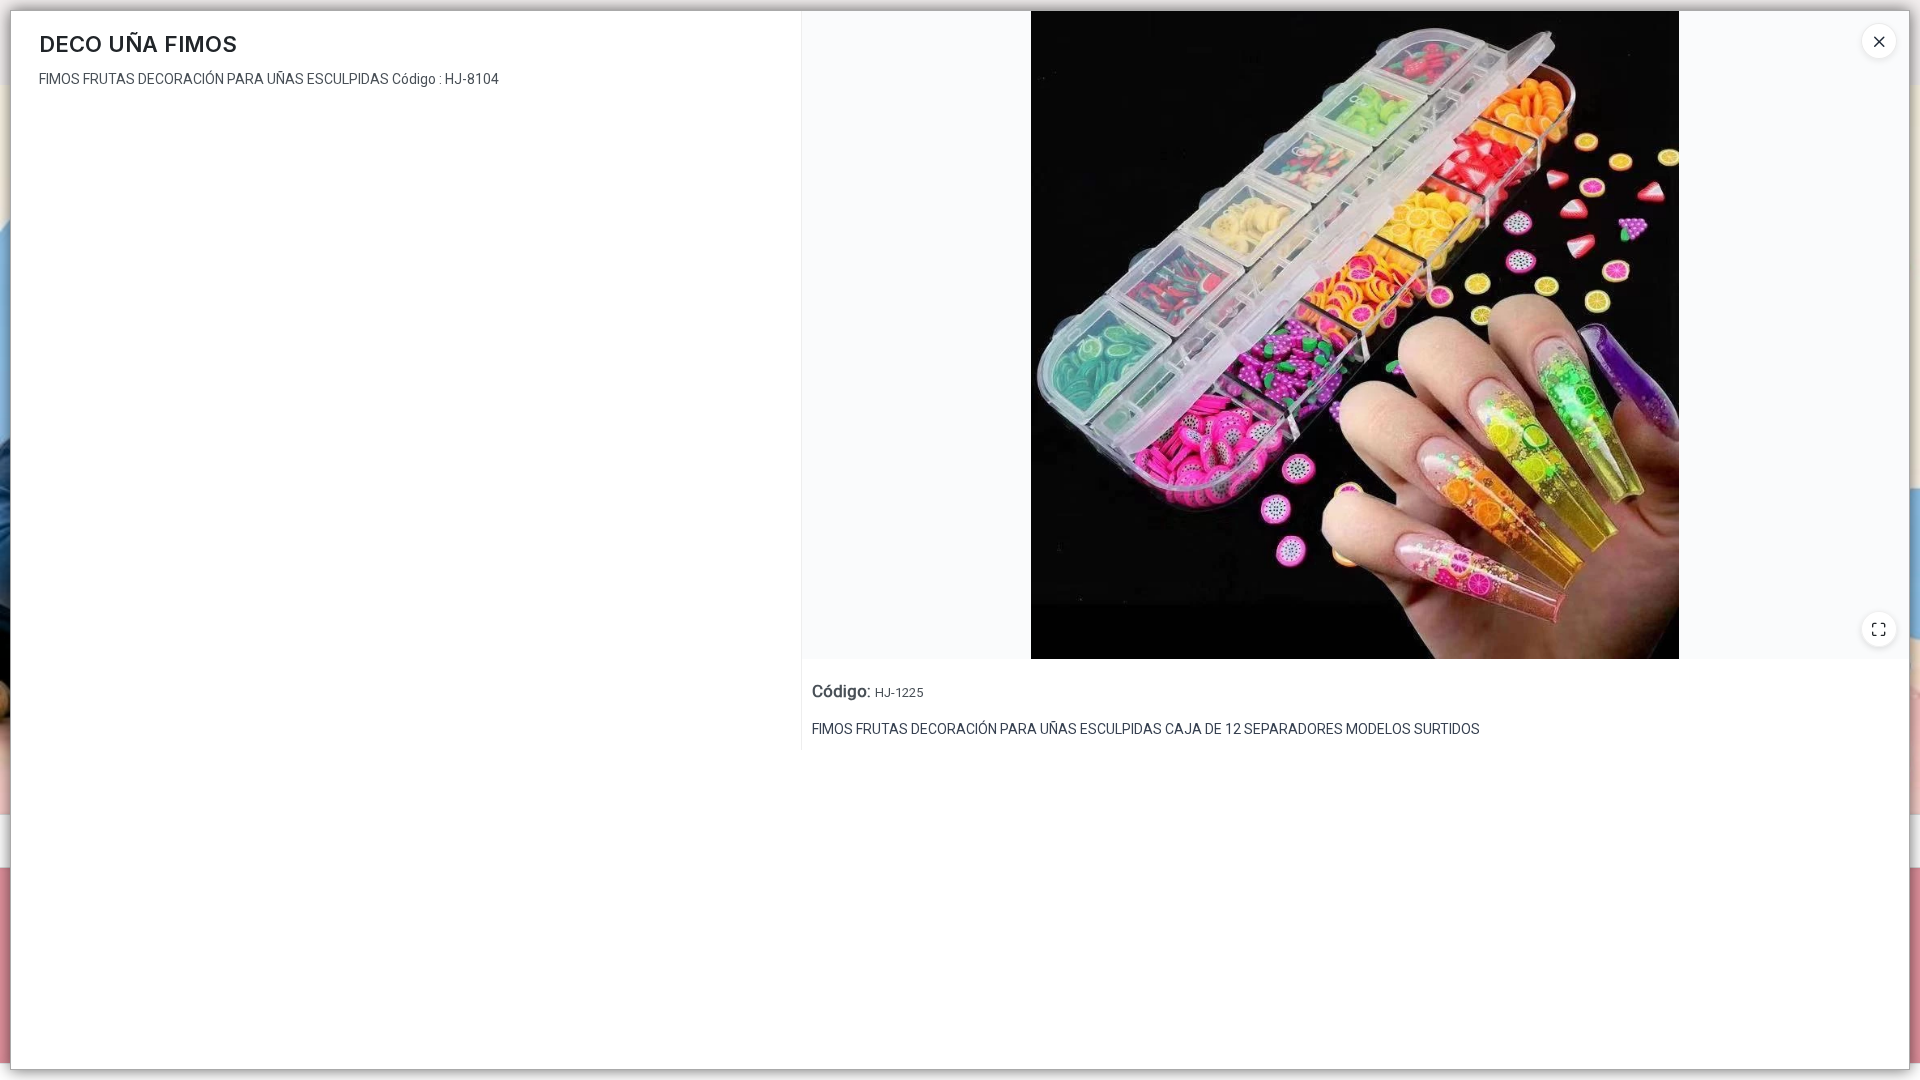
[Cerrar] (1879, 41)
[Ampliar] (1879, 629)
